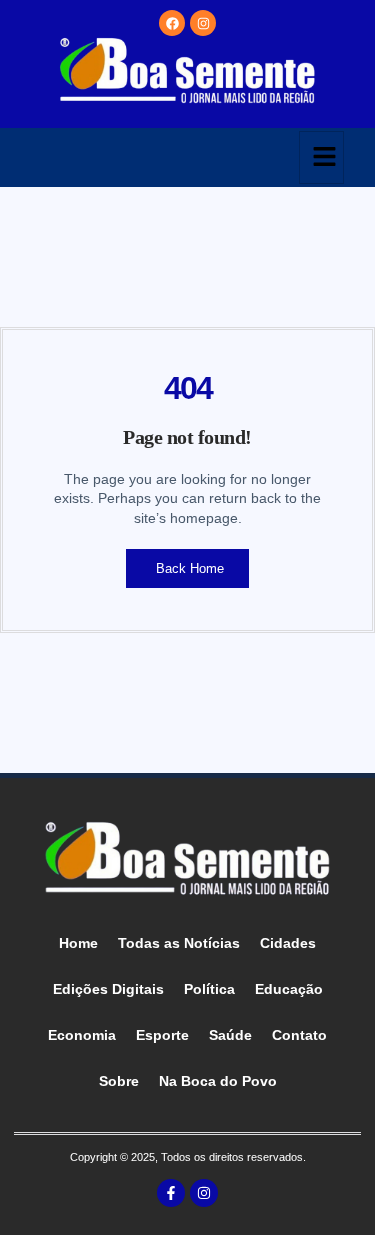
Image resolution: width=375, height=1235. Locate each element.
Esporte (162, 1035)
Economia (82, 1035)
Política (209, 989)
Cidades (288, 943)
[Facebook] (172, 23)
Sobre (119, 1081)
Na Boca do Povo (218, 1081)
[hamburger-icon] (321, 157)
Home (78, 943)
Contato (299, 1035)
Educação (289, 989)
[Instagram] (203, 23)
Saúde (230, 1035)
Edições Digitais (108, 989)
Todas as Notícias (179, 943)
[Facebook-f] (171, 1193)
